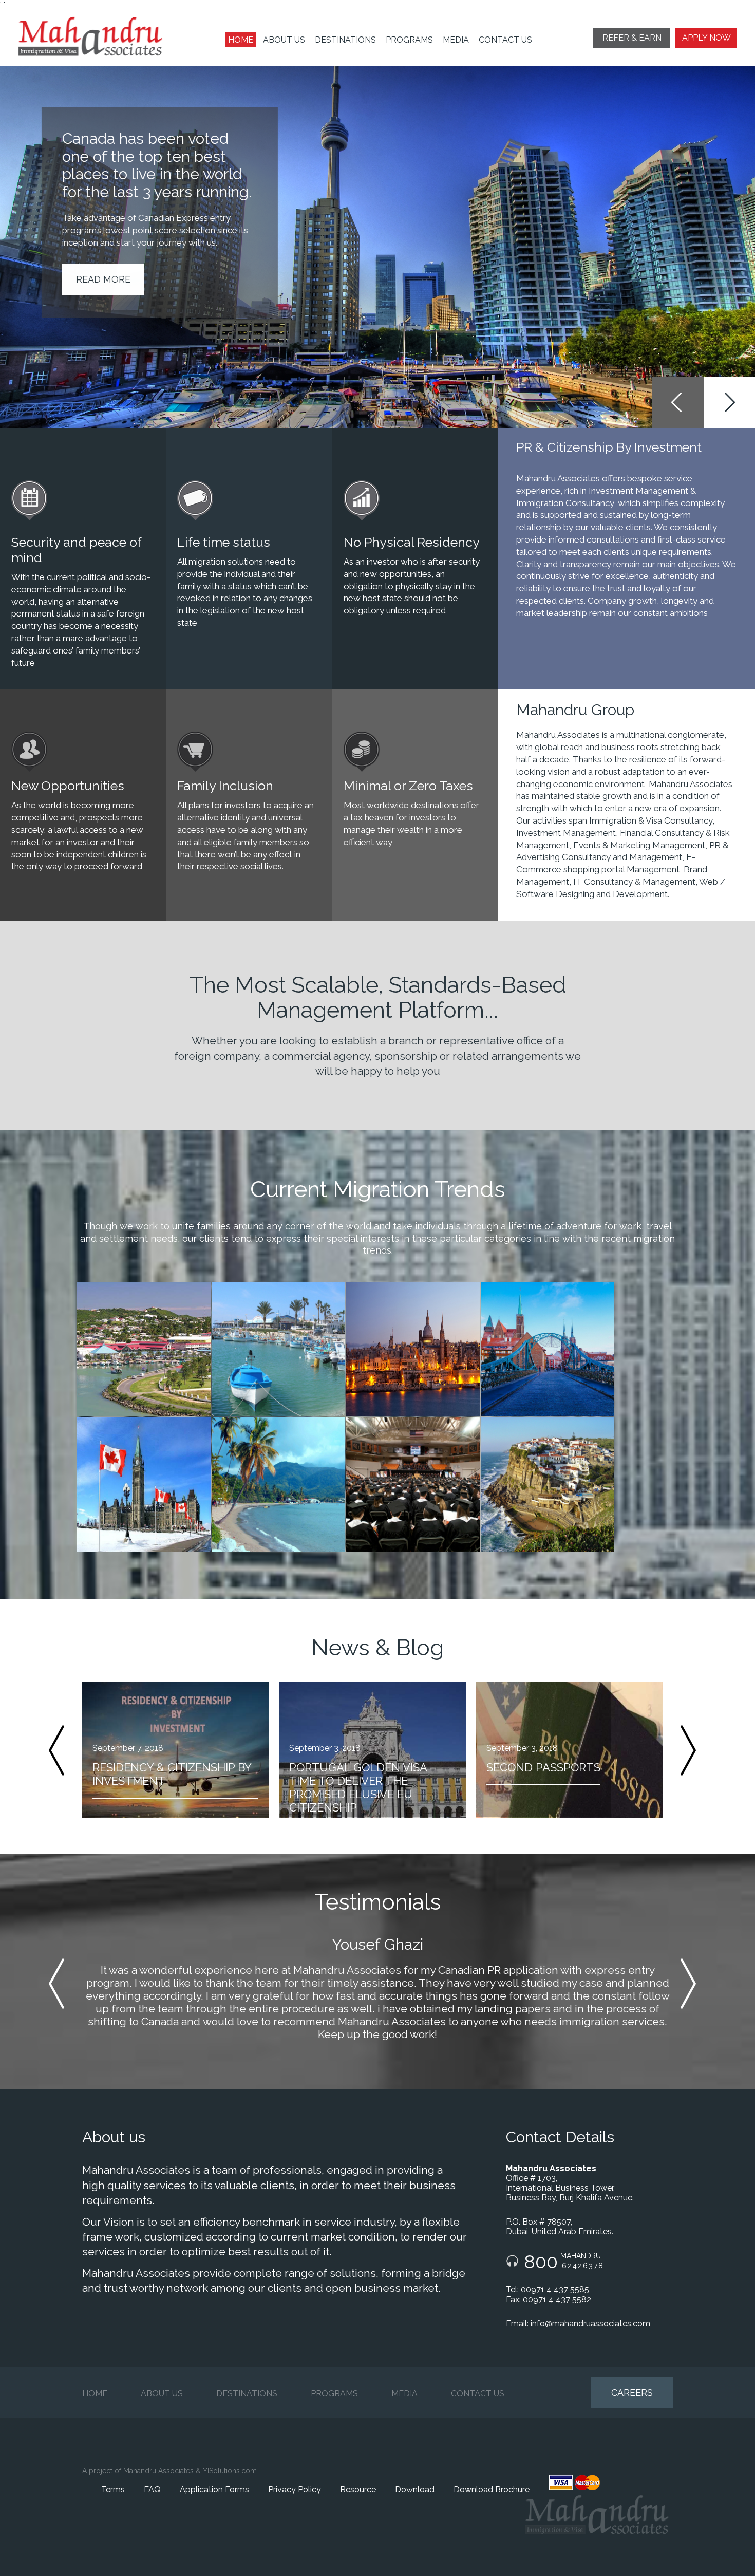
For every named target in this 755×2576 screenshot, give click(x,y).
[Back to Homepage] (98, 36)
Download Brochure (492, 2489)
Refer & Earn (632, 38)
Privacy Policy (295, 2489)
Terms (113, 2489)
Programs (409, 40)
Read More (103, 279)
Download (415, 2489)
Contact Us (505, 40)
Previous (678, 402)
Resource (358, 2489)
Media (456, 40)
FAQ (152, 2489)
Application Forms (214, 2489)
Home (241, 40)
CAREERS (632, 2392)
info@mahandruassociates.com (590, 2323)
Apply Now (706, 38)
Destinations (345, 40)
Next (729, 402)
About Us (284, 40)
